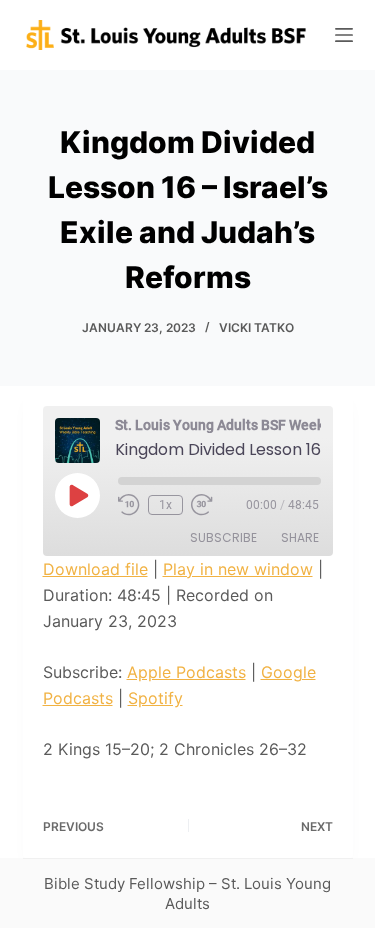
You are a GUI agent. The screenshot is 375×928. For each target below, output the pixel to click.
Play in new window (238, 569)
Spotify (155, 698)
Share (300, 537)
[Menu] (344, 35)
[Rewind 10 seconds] (129, 505)
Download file (95, 569)
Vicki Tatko (256, 327)
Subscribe (223, 537)
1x (165, 505)
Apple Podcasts (186, 672)
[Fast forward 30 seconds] (202, 505)
